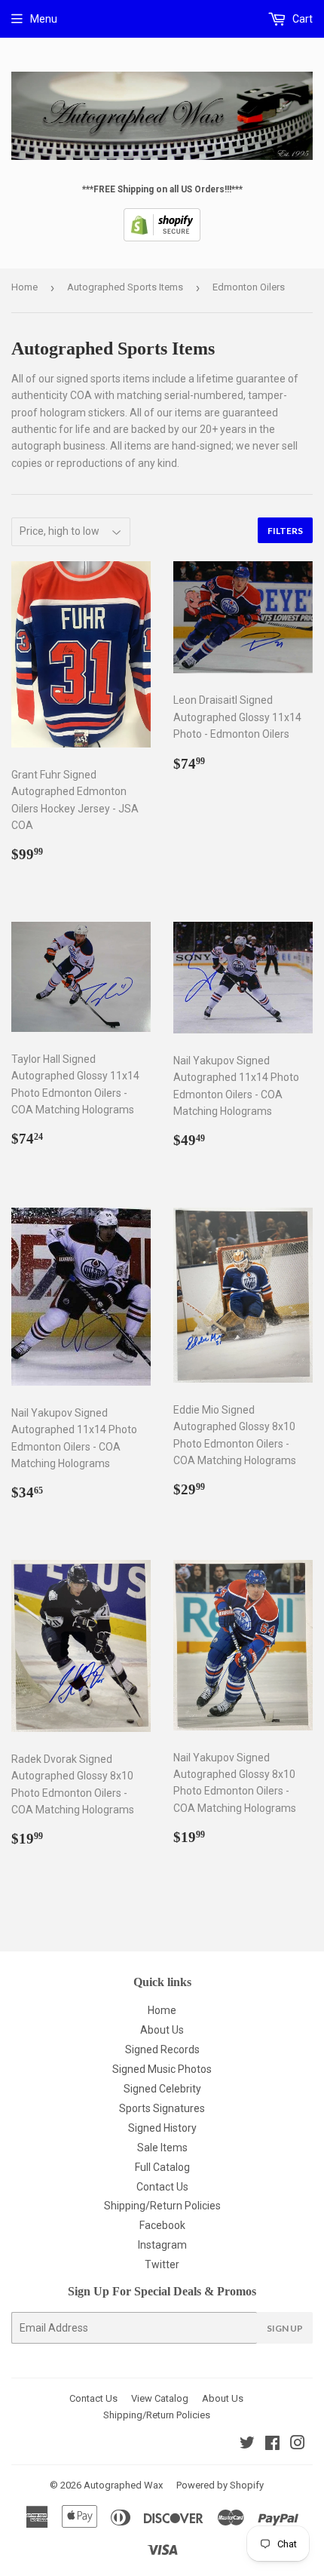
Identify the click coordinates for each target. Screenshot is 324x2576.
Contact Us (162, 2187)
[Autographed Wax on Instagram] (298, 2445)
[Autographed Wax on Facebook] (272, 2445)
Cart (301, 19)
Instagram (162, 2245)
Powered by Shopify (220, 2485)
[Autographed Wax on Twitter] (247, 2445)
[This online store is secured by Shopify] (162, 238)
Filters (285, 531)
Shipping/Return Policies (162, 2206)
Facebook (162, 2225)
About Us (162, 2030)
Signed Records (162, 2049)
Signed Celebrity (162, 2089)
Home (24, 287)
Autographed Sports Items (125, 287)
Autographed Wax (123, 2485)
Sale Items (162, 2148)
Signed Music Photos (162, 2069)
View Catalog (160, 2398)
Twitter (162, 2264)
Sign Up (285, 2328)
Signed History (162, 2128)
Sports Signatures (162, 2108)
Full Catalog (162, 2167)
